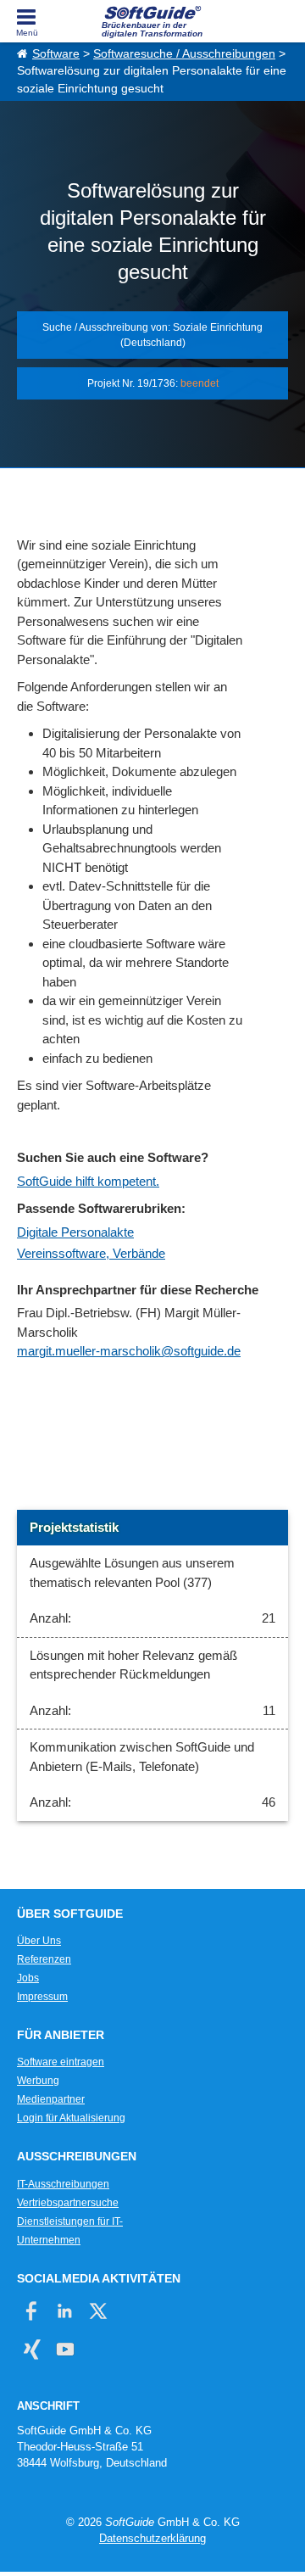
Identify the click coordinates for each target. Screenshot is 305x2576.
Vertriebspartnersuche (68, 2203)
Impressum (42, 1997)
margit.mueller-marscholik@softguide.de (129, 1351)
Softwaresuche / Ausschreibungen (184, 54)
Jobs (28, 1978)
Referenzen (44, 1959)
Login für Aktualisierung (71, 2118)
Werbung (38, 2081)
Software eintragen (61, 2062)
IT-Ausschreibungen (63, 2184)
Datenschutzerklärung (152, 2538)
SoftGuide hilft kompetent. (88, 1181)
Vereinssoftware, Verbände (91, 1253)
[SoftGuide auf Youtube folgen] (65, 2349)
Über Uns (39, 1941)
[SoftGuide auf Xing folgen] (32, 2349)
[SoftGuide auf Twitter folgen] (98, 2311)
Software (56, 54)
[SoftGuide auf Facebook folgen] (32, 2311)
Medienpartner (51, 2099)
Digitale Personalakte (75, 1232)
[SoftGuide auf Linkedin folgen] (65, 2311)
